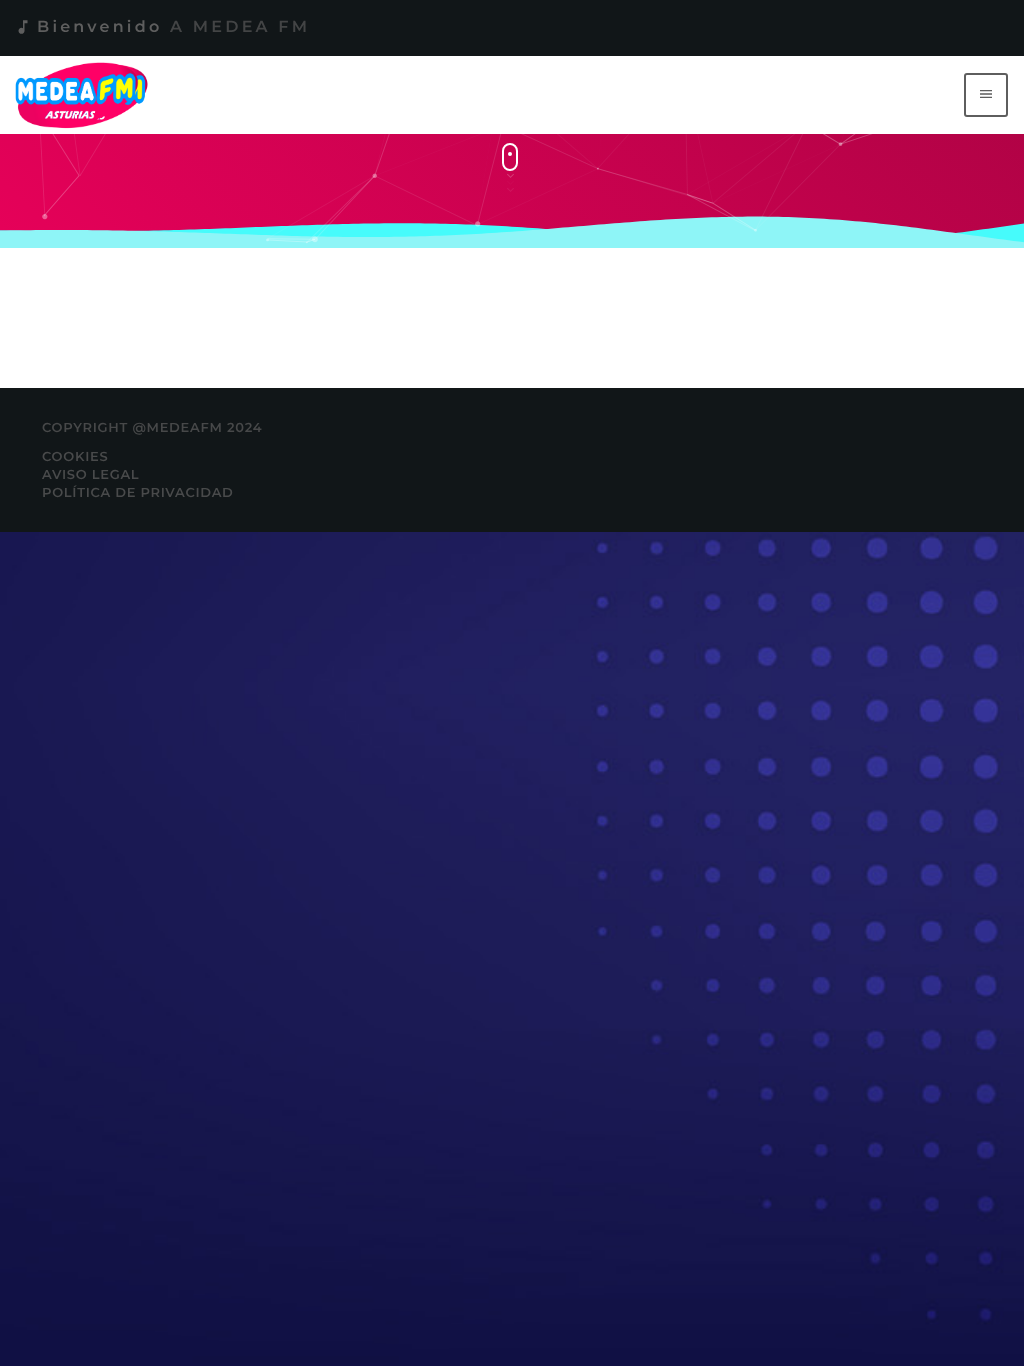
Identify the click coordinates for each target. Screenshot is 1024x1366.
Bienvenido (162, 27)
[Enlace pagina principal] (85, 95)
